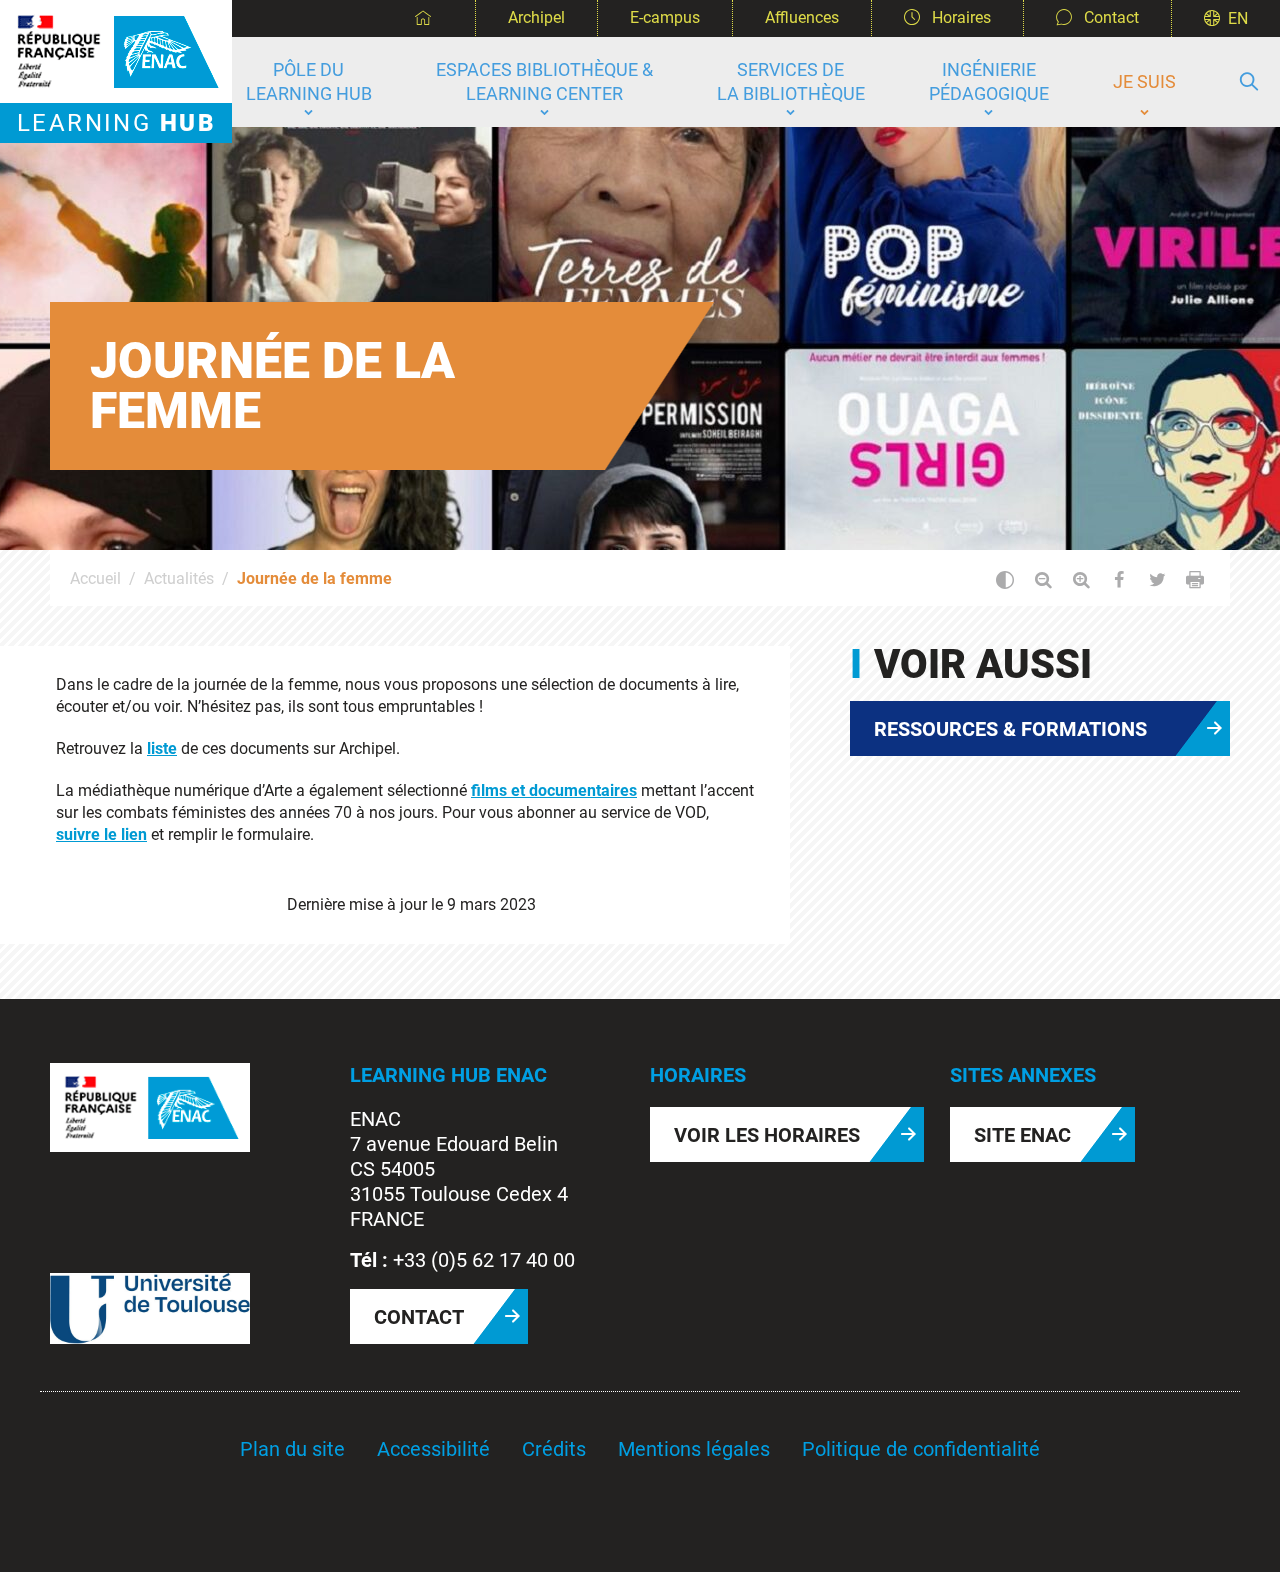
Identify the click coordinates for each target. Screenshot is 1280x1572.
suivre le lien (101, 834)
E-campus (665, 17)
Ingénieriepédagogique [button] (989, 81)
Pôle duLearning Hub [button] (309, 81)
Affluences (802, 17)
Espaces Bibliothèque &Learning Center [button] (544, 81)
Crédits (554, 1449)
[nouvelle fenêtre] (150, 1106)
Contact (1109, 17)
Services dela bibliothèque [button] (791, 81)
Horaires (959, 17)
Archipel (536, 17)
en (1238, 18)
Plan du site (292, 1449)
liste (162, 748)
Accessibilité (433, 1449)
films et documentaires (554, 790)
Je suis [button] (1144, 81)
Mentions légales (694, 1449)
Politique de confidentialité (921, 1449)
